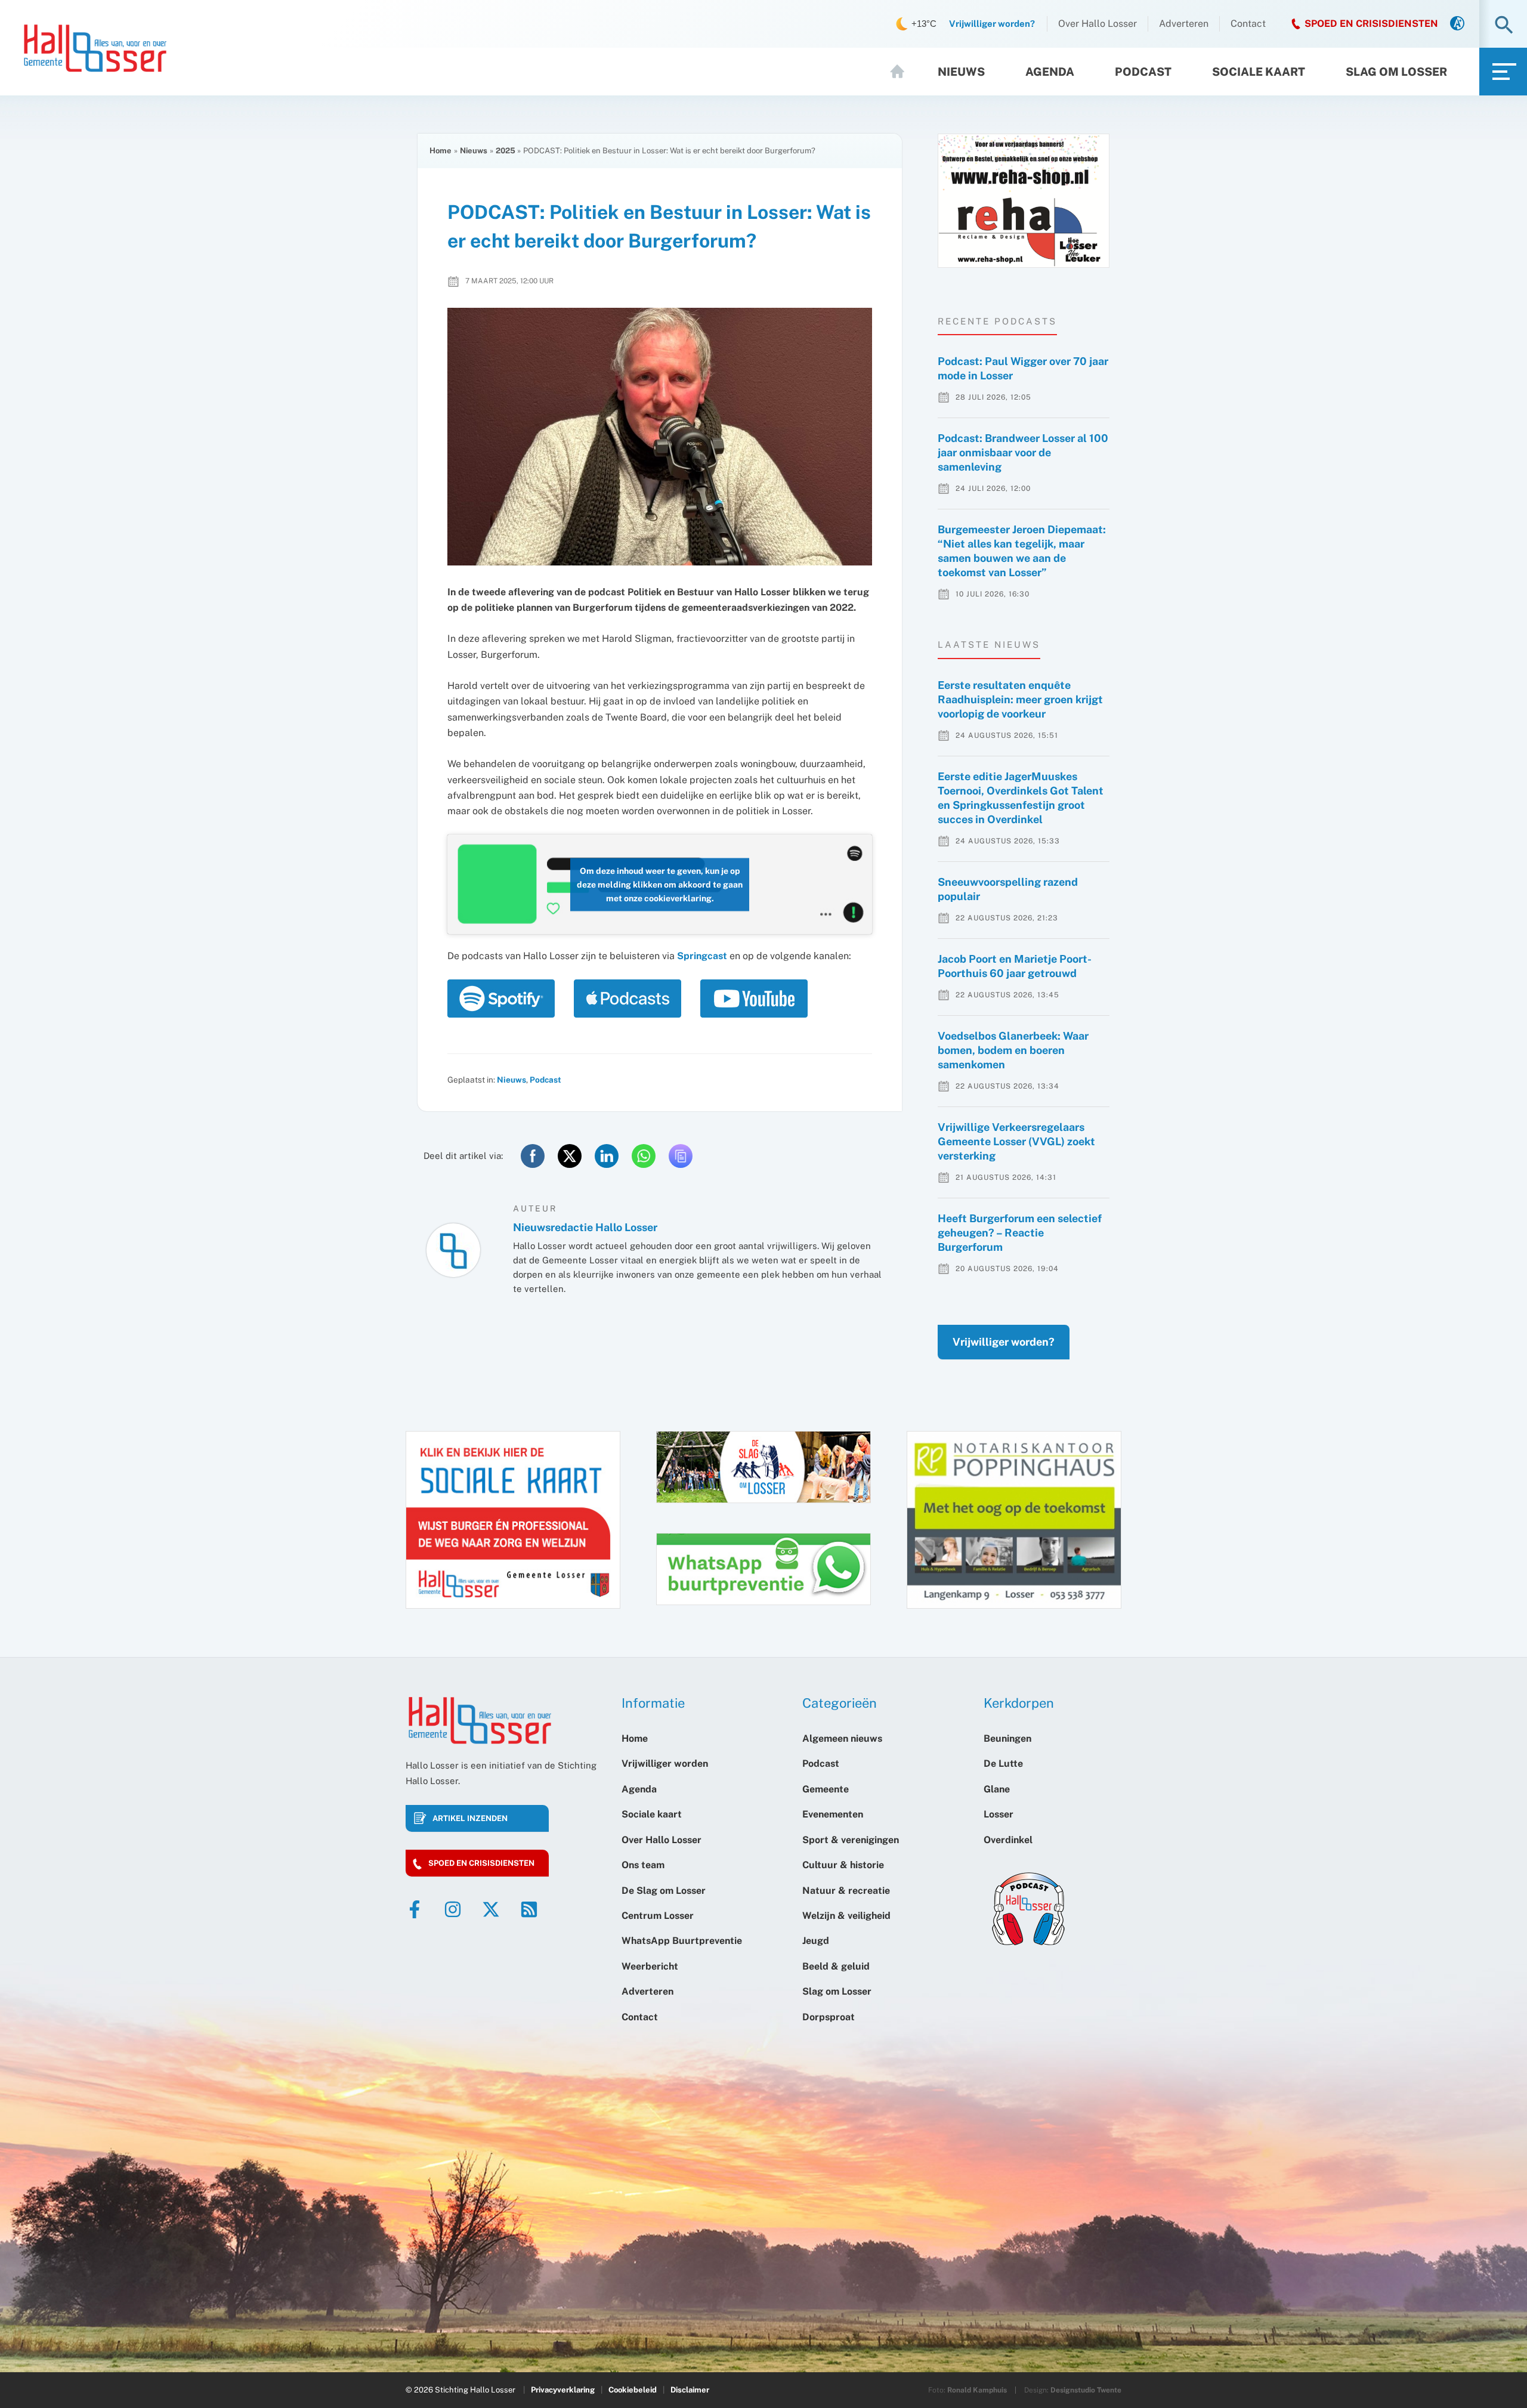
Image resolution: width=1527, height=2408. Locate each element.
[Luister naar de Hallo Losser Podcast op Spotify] (505, 999)
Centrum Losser (658, 1916)
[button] (1504, 26)
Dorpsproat (829, 2017)
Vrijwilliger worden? (1004, 1342)
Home (902, 72)
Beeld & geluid (836, 1966)
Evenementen (833, 1814)
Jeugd (816, 1941)
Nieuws (961, 72)
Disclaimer (690, 2390)
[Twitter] (491, 1909)
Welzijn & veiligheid (846, 1916)
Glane (997, 1789)
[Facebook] (415, 1909)
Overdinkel (1008, 1840)
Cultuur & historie (843, 1865)
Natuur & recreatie (846, 1891)
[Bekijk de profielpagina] (453, 1250)
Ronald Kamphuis (977, 2390)
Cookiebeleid (633, 2390)
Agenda (1050, 72)
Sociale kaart (1259, 72)
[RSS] (529, 1909)
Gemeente (826, 1789)
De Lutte (1003, 1764)
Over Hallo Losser (1098, 24)
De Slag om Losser (664, 1891)
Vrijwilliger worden (665, 1764)
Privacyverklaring (563, 2390)
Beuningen (1007, 1738)
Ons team (643, 1865)
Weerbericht (650, 1966)
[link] (1457, 24)
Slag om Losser (1396, 72)
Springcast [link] (702, 956)
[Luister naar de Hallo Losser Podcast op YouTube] (754, 999)
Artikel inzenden (470, 1818)
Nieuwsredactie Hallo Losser (585, 1227)
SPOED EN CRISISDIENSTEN (1371, 24)
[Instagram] (453, 1909)
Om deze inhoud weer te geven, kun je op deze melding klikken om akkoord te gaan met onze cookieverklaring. (660, 884)
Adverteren (1184, 24)
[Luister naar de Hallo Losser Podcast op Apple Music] (631, 999)
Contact (1248, 24)
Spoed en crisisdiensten (481, 1863)
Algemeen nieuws (842, 1738)
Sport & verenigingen (851, 1840)
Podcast (1143, 72)
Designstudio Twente (1086, 2390)
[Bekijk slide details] (1024, 201)
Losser (999, 1814)
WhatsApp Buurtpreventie (682, 1941)
